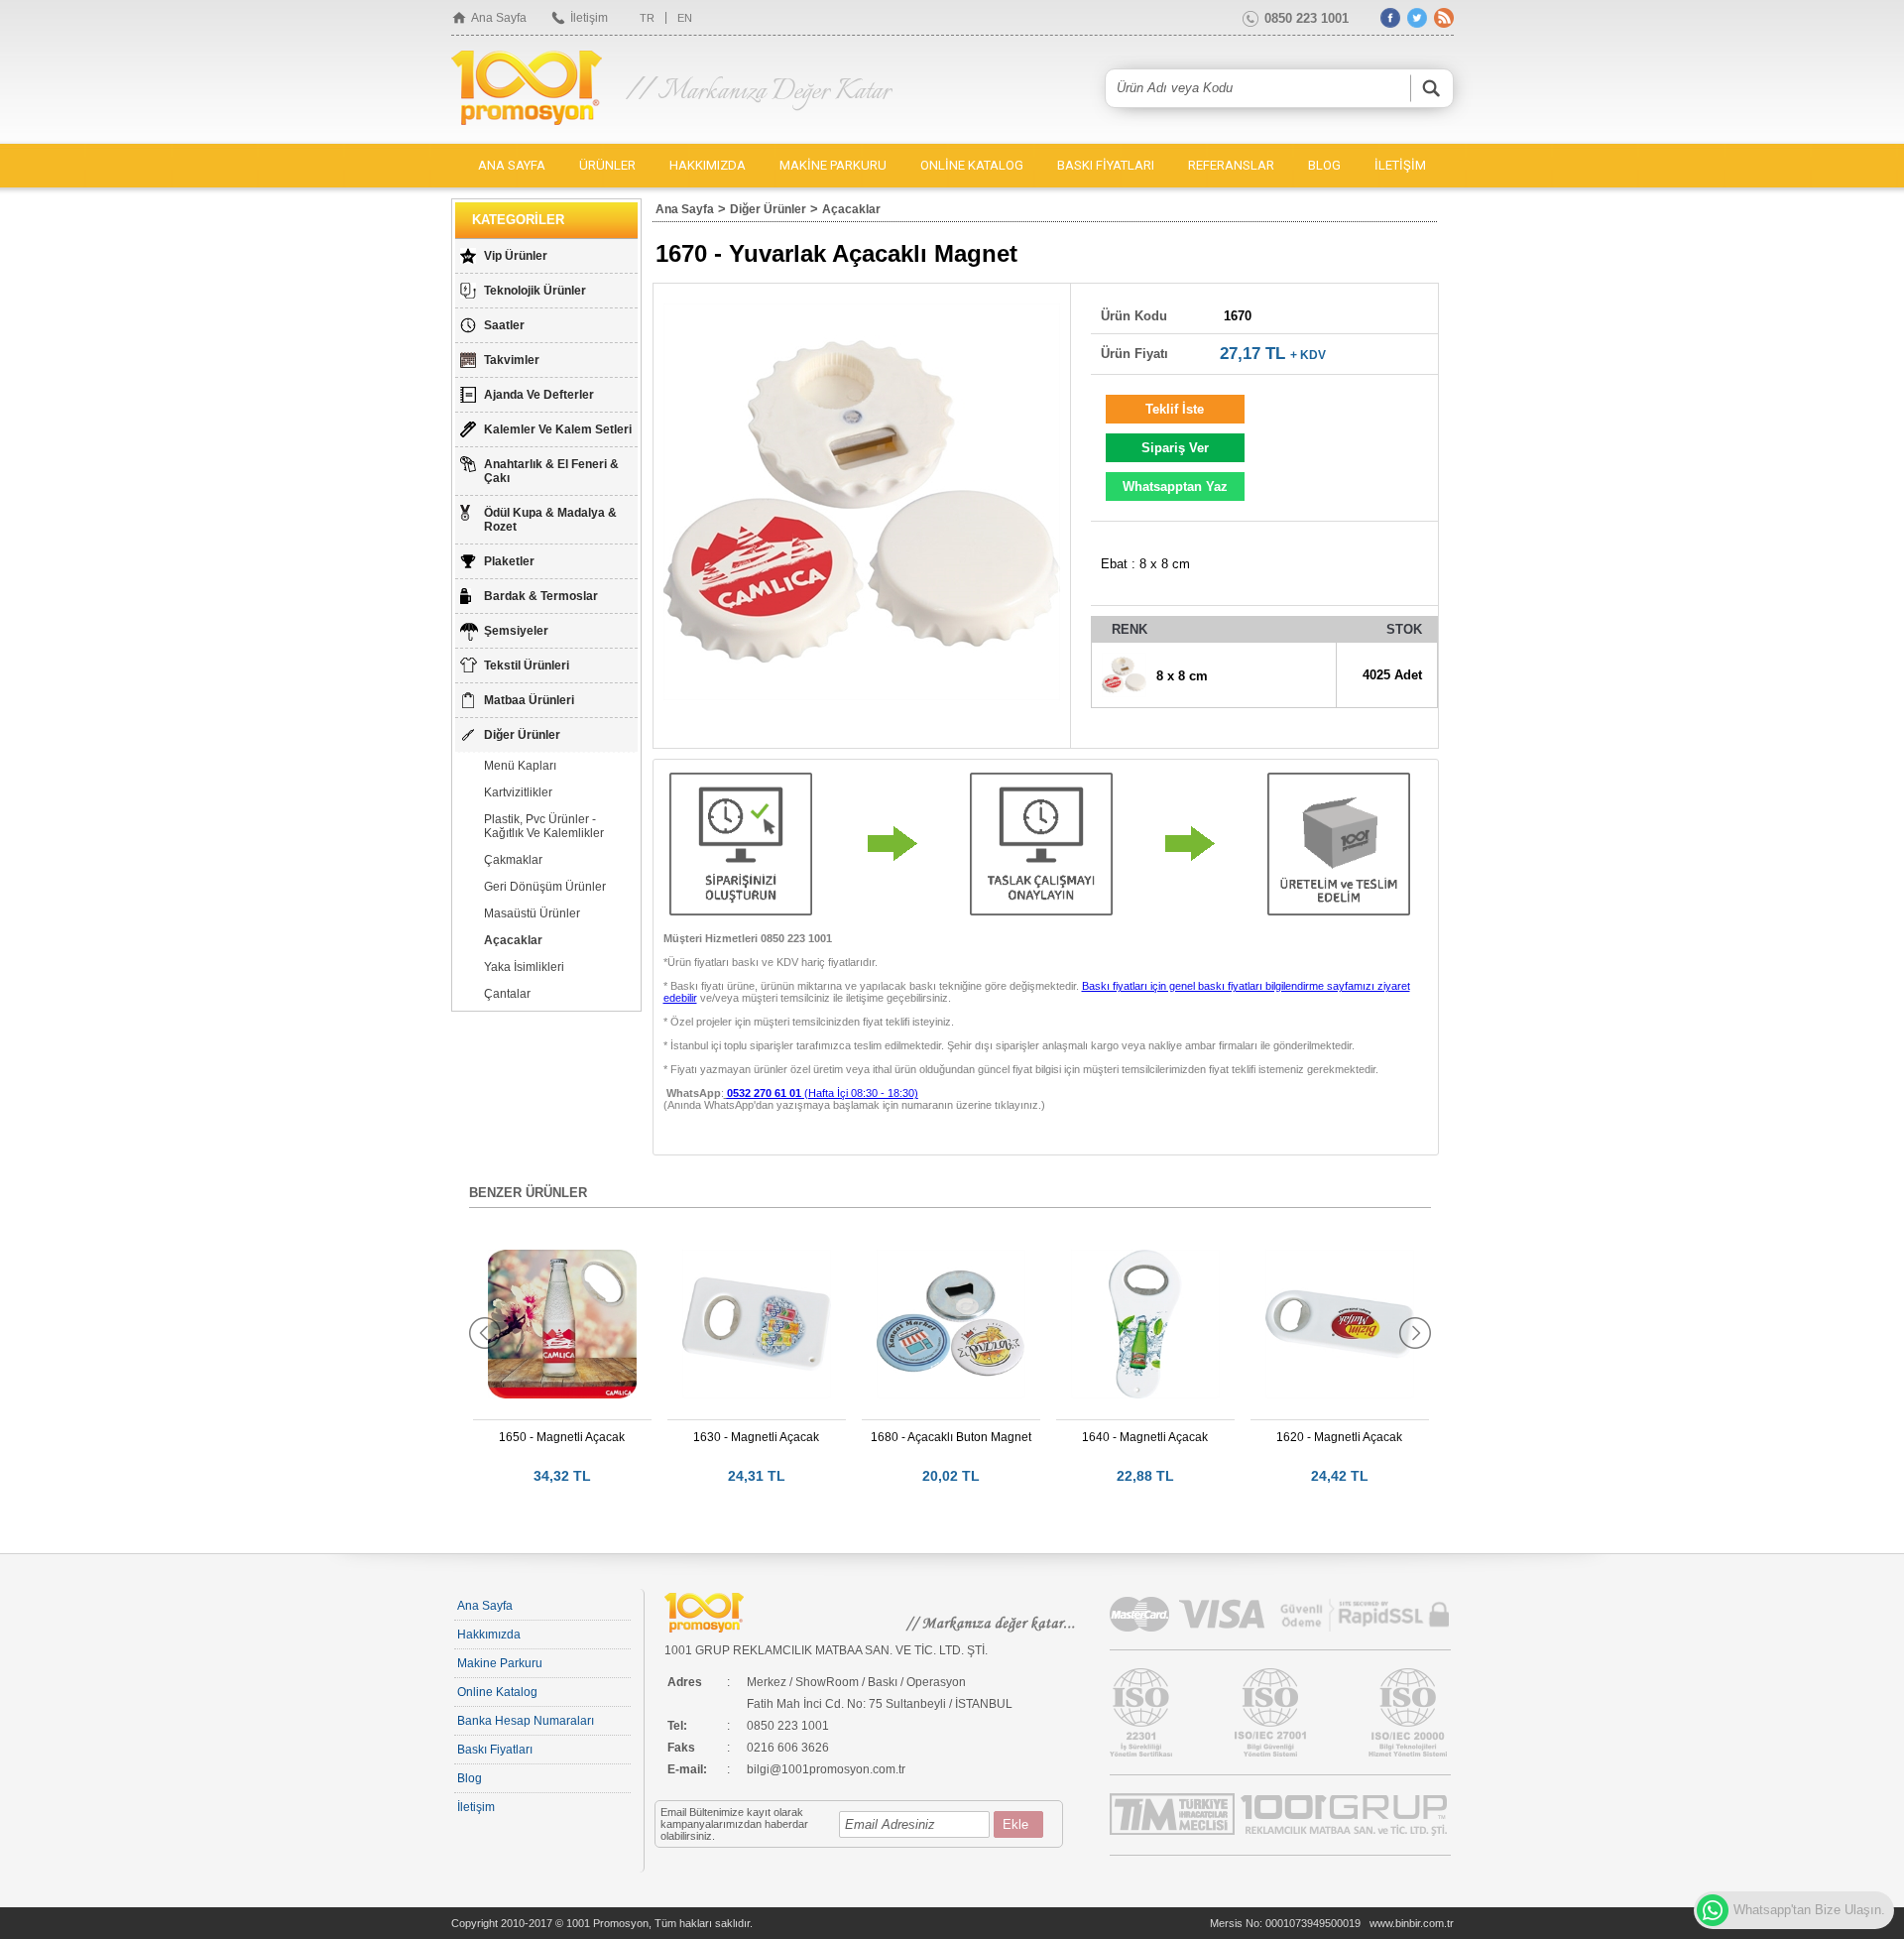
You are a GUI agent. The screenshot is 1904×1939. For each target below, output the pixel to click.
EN (685, 18)
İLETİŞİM (1400, 165)
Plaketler (509, 561)
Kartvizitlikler (518, 792)
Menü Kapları (520, 766)
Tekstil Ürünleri (527, 666)
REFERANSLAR (1231, 165)
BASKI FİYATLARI (1106, 165)
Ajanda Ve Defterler (539, 395)
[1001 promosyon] (529, 89)
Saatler (504, 325)
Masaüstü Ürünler (532, 913)
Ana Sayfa (499, 18)
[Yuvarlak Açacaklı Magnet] (862, 502)
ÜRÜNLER (607, 165)
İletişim (589, 18)
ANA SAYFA (512, 165)
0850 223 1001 (1307, 18)
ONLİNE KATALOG (972, 165)
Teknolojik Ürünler (535, 291)
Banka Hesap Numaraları (526, 1721)
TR (647, 18)
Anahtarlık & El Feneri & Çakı (551, 471)
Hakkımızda (489, 1635)
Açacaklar (513, 940)
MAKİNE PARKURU (833, 165)
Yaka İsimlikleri (524, 967)
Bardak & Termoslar (541, 596)
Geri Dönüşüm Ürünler (545, 887)
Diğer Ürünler (522, 735)
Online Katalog (497, 1692)
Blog (470, 1778)
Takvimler (512, 360)
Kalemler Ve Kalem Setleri (558, 429)
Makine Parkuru (500, 1663)
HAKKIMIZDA (708, 165)
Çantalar (507, 994)
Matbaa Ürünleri (529, 700)
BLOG (1324, 165)
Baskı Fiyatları (495, 1750)
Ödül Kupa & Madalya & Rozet (550, 520)
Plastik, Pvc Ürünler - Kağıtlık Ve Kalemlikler (544, 826)
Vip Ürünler (516, 256)
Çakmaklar (513, 860)
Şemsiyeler (516, 631)
